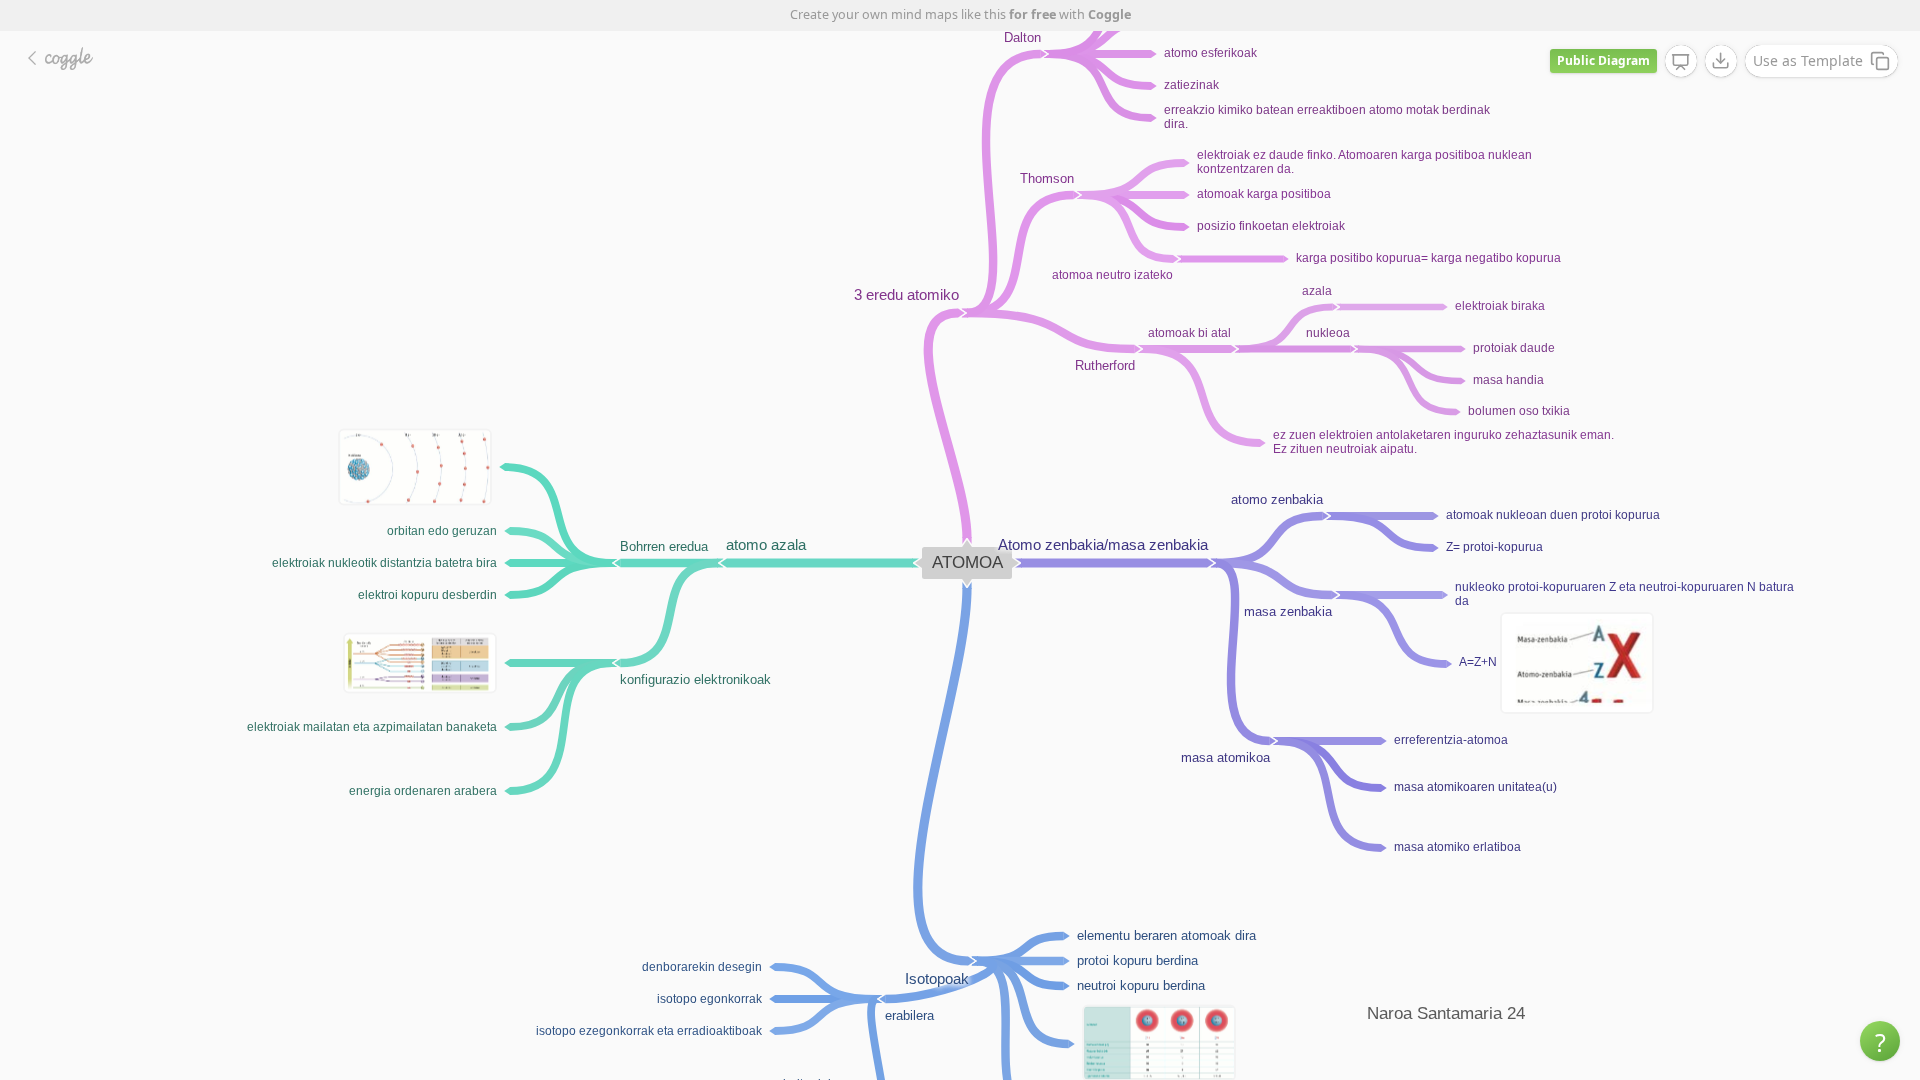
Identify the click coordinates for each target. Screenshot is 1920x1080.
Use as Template (1808, 60)
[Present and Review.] (1681, 62)
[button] (1880, 1041)
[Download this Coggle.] (1721, 61)
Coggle (1109, 14)
